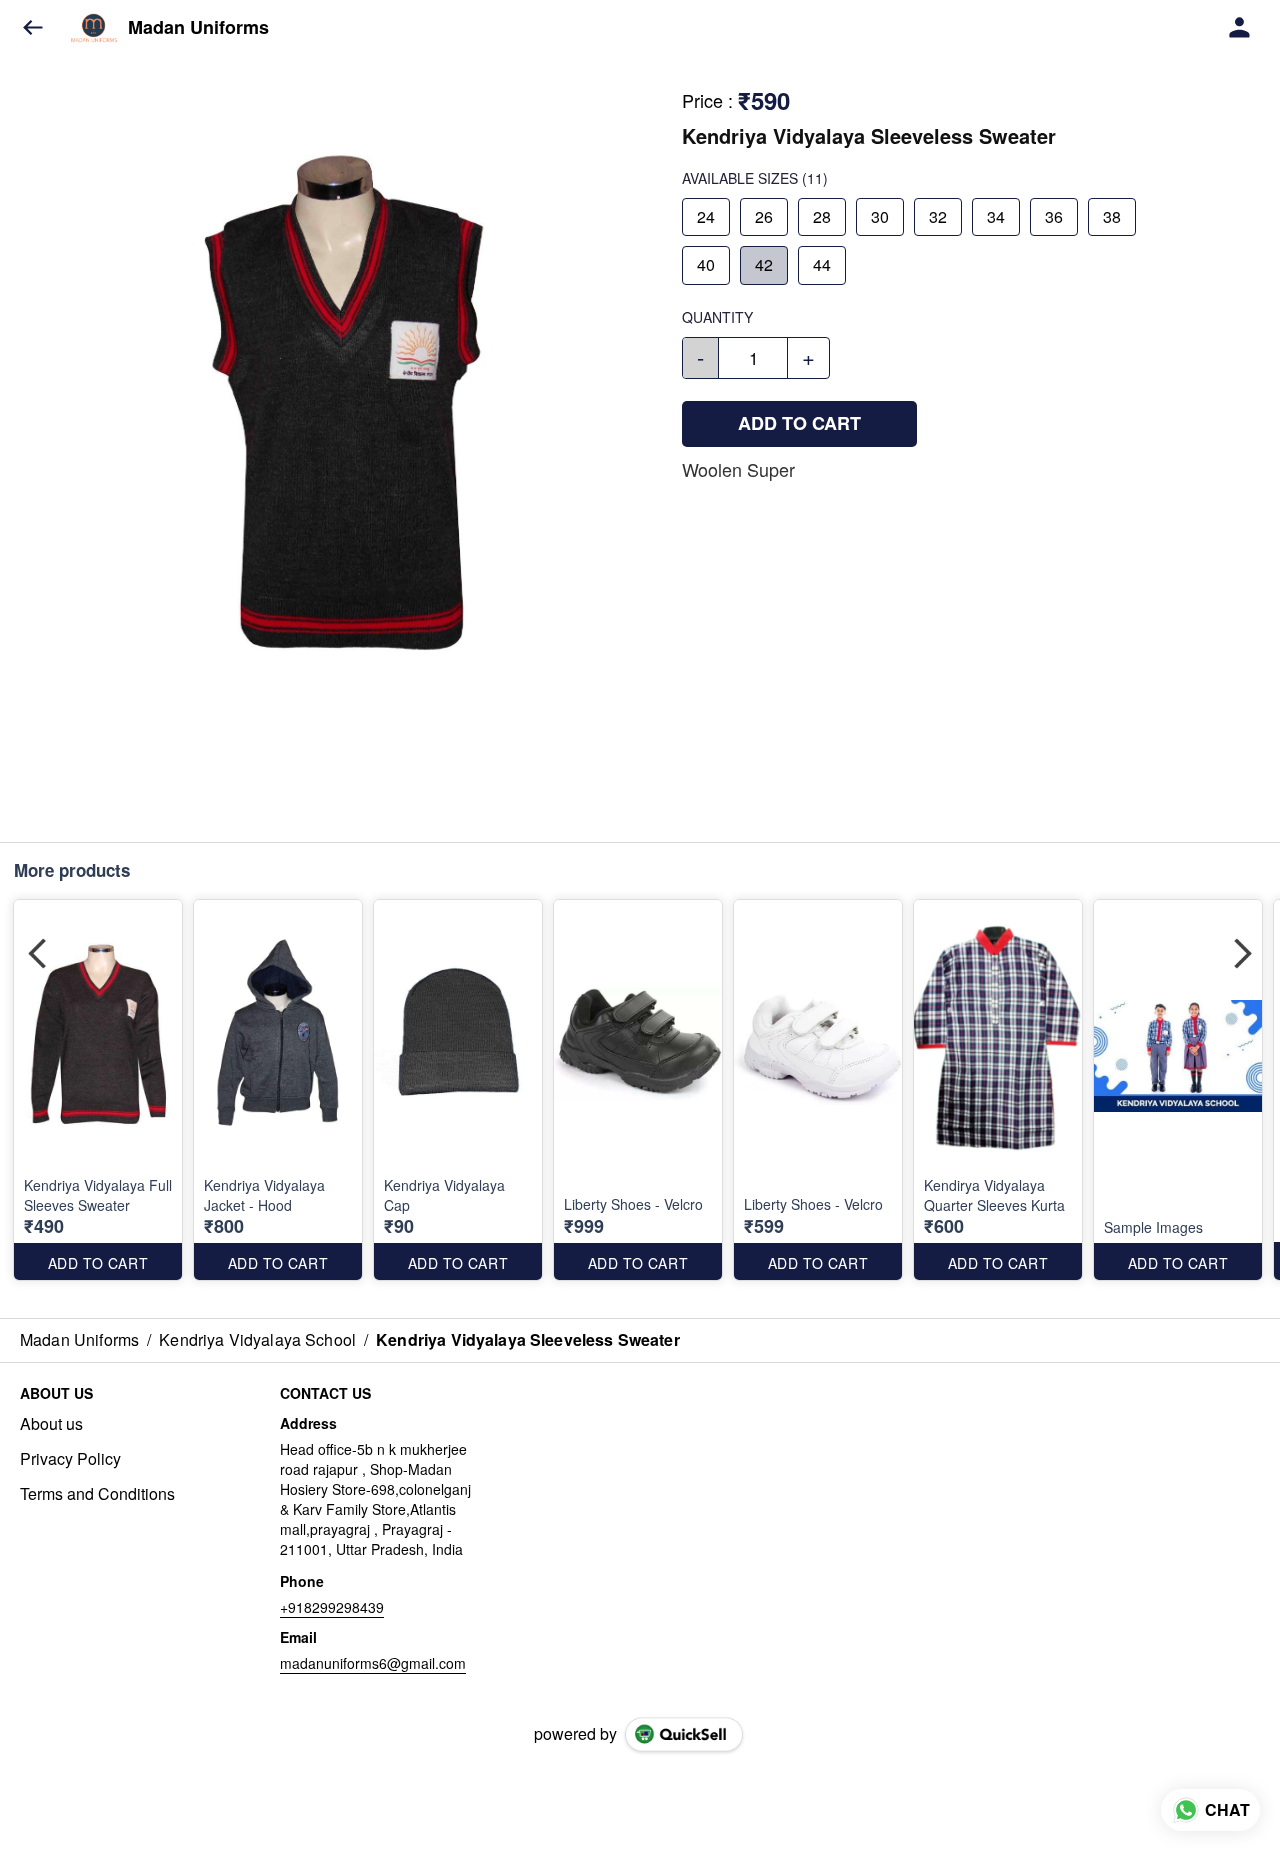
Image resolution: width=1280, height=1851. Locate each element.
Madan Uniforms (198, 28)
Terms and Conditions (97, 1494)
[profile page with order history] (1240, 28)
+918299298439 (332, 1607)
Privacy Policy (70, 1459)
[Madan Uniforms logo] (94, 28)
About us (51, 1424)
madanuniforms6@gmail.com (373, 1663)
